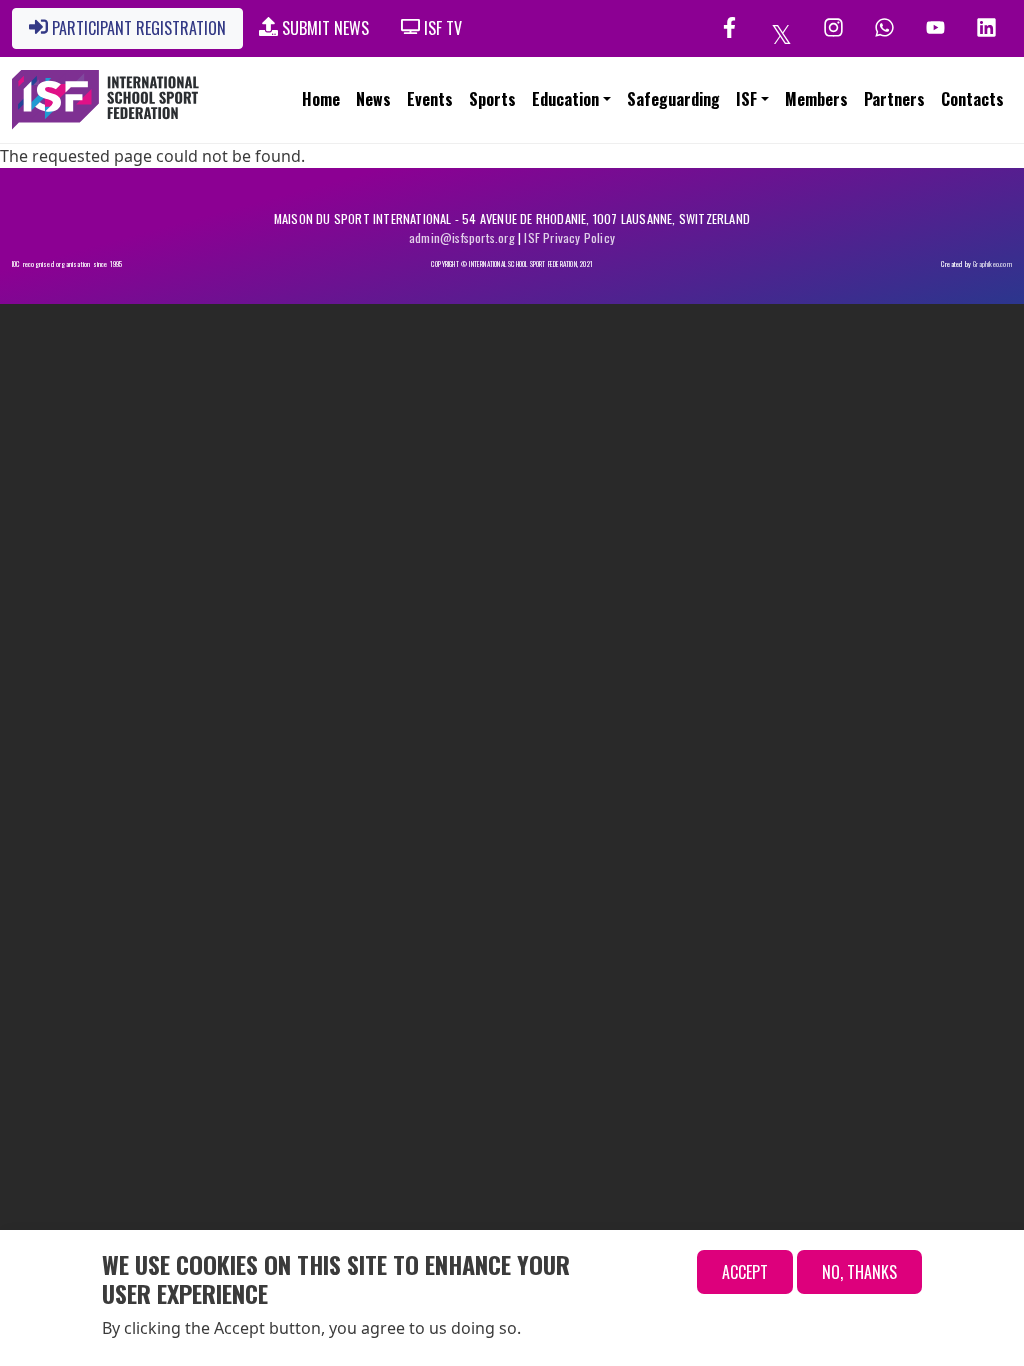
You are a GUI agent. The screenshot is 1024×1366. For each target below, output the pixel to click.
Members (816, 99)
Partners (894, 99)
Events (430, 99)
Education (565, 99)
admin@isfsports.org (462, 237)
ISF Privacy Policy (569, 237)
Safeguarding (673, 99)
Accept (745, 1272)
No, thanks (859, 1272)
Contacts (972, 99)
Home (321, 99)
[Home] (112, 100)
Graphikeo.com (992, 264)
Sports (492, 99)
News (373, 99)
